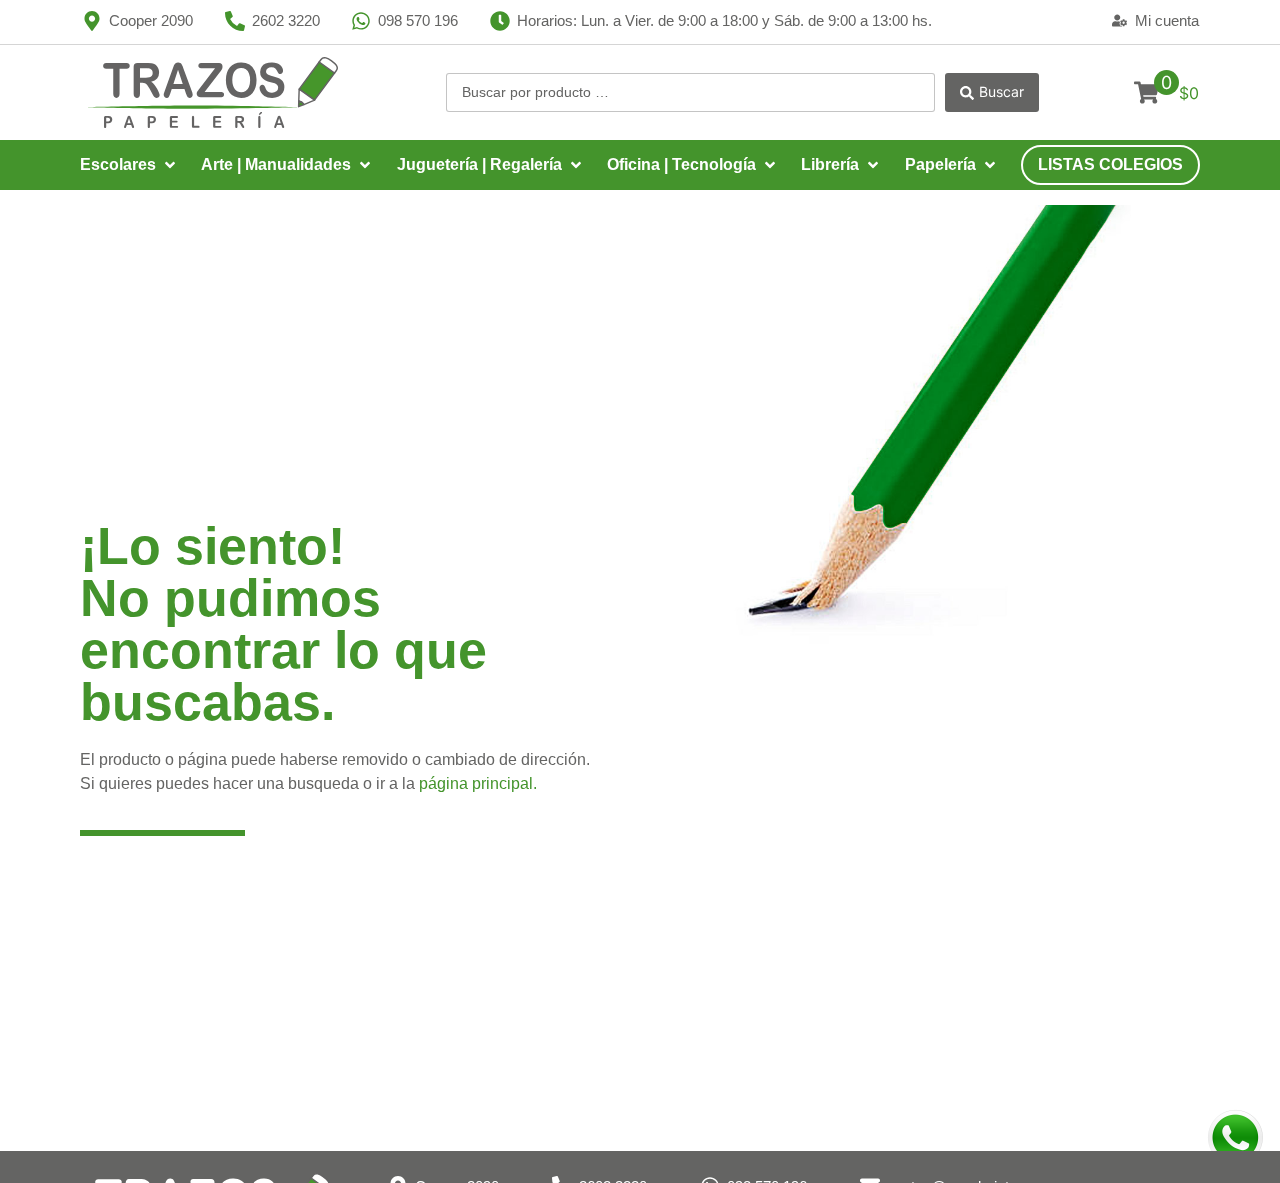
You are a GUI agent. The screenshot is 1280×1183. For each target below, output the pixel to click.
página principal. (478, 783)
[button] (129, 165)
